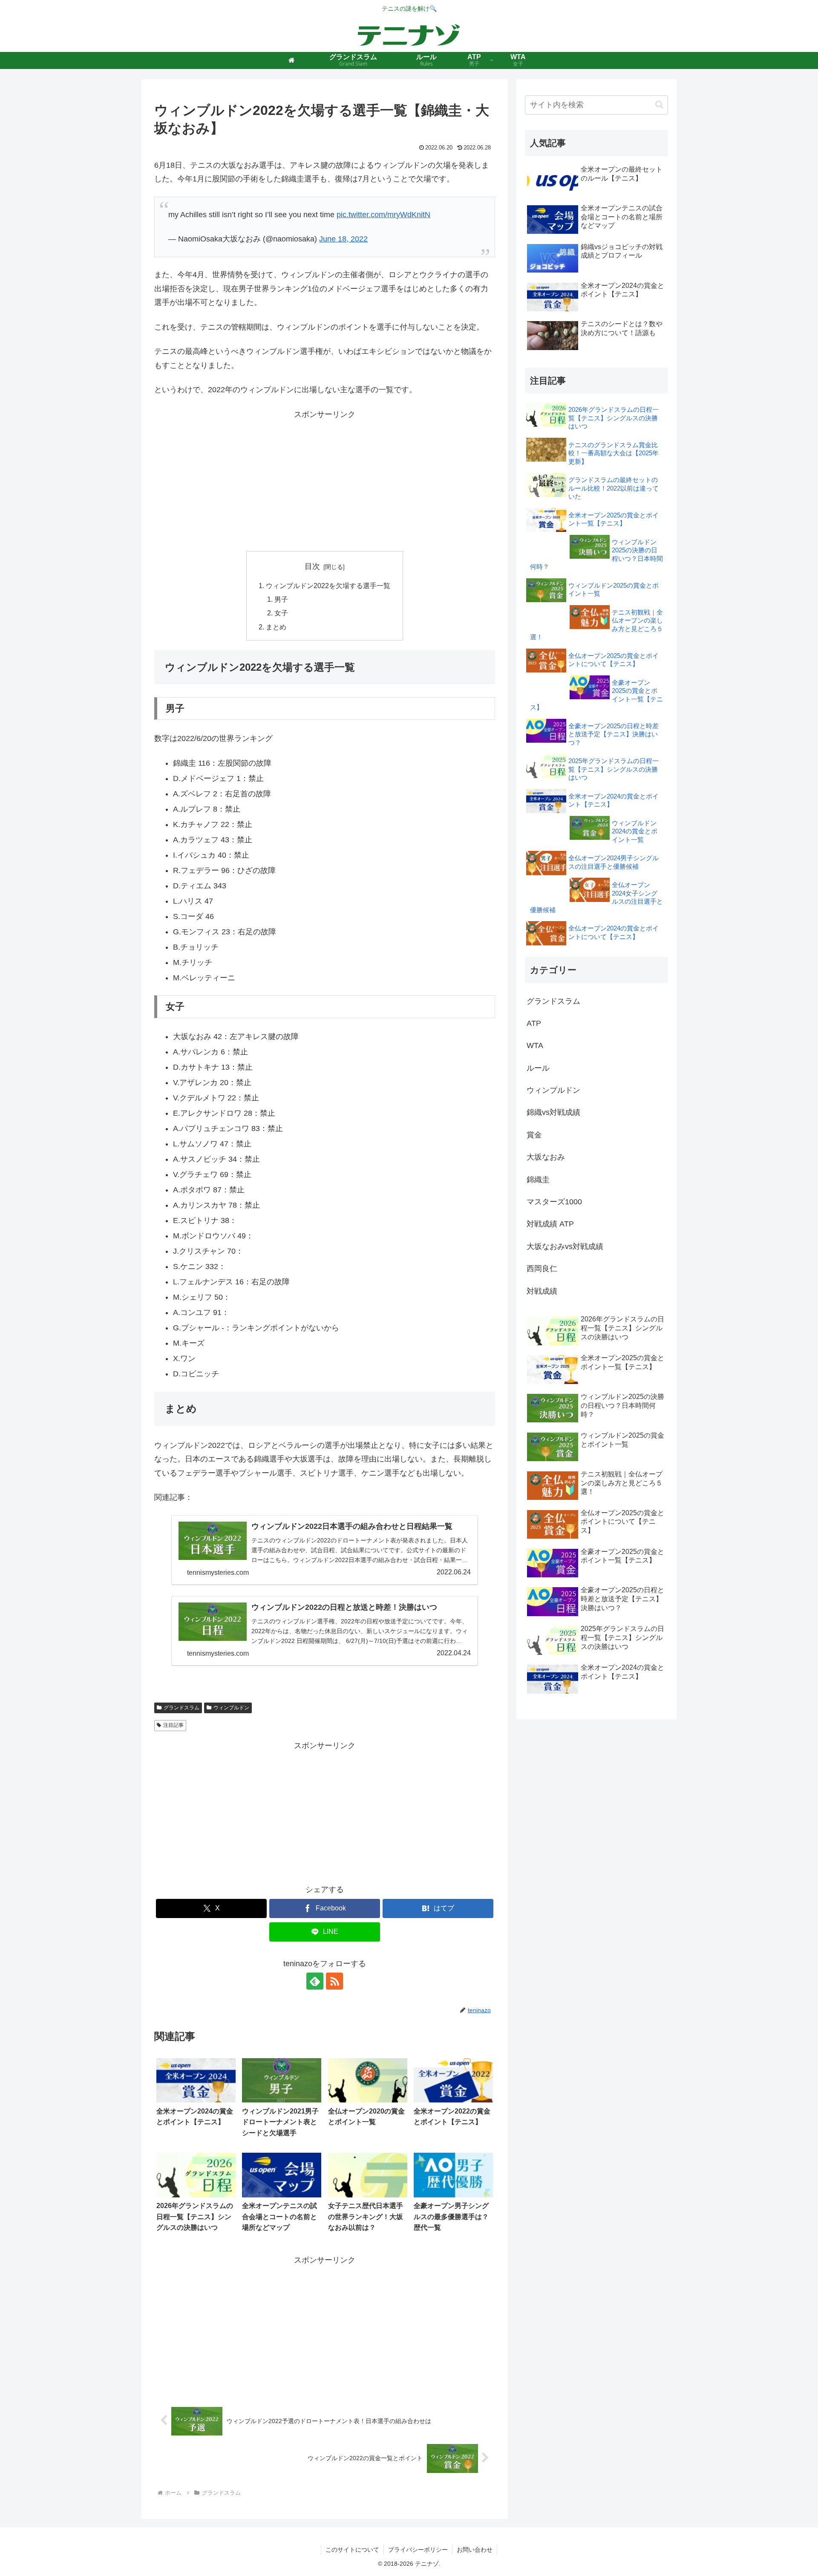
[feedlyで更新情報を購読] (315, 1981)
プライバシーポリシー (418, 2550)
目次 (312, 566)
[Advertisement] (325, 481)
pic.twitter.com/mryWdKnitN (383, 215)
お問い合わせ (475, 2550)
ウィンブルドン (231, 1708)
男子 (281, 599)
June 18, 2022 (343, 239)
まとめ (276, 627)
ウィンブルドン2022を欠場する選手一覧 (328, 586)
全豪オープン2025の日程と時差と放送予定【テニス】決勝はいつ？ (613, 734)
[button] (659, 105)
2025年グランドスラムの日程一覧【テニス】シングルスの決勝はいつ (613, 769)
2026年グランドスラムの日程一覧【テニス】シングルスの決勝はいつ (613, 418)
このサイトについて (352, 2550)
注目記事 (173, 1725)
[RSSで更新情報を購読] (334, 1981)
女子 (281, 613)
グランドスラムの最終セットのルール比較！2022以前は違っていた (613, 488)
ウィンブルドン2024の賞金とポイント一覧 (635, 831)
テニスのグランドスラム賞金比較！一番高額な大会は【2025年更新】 (613, 453)
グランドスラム (181, 1708)
